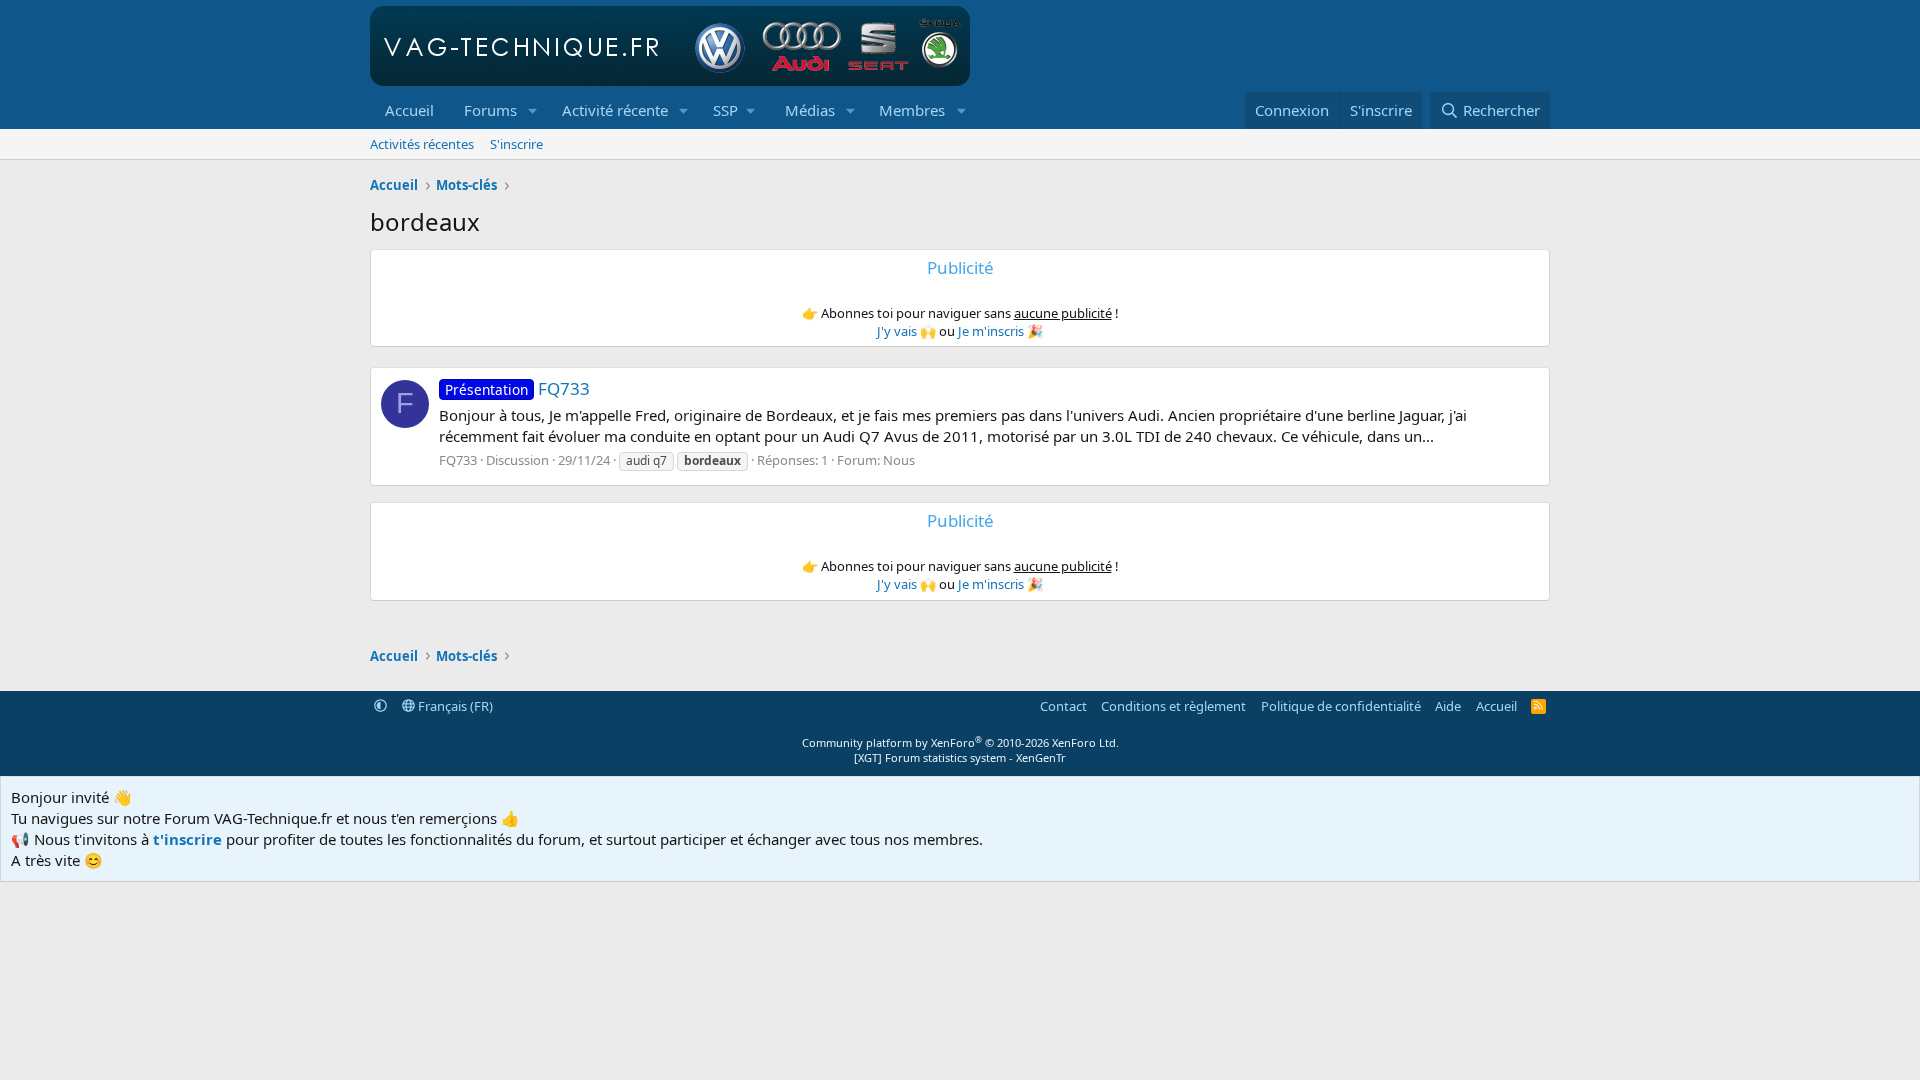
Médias (810, 110)
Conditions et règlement (1173, 706)
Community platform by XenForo (960, 742)
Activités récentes (422, 144)
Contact (1063, 706)
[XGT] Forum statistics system (960, 757)
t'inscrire (187, 839)
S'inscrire (516, 144)
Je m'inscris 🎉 (1000, 331)
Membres (912, 110)
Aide (1448, 706)
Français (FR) (454, 706)
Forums (490, 110)
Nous (899, 460)
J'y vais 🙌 (906, 331)
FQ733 (517, 388)
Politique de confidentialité (1341, 706)
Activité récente (615, 110)
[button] (533, 110)
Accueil (409, 110)
